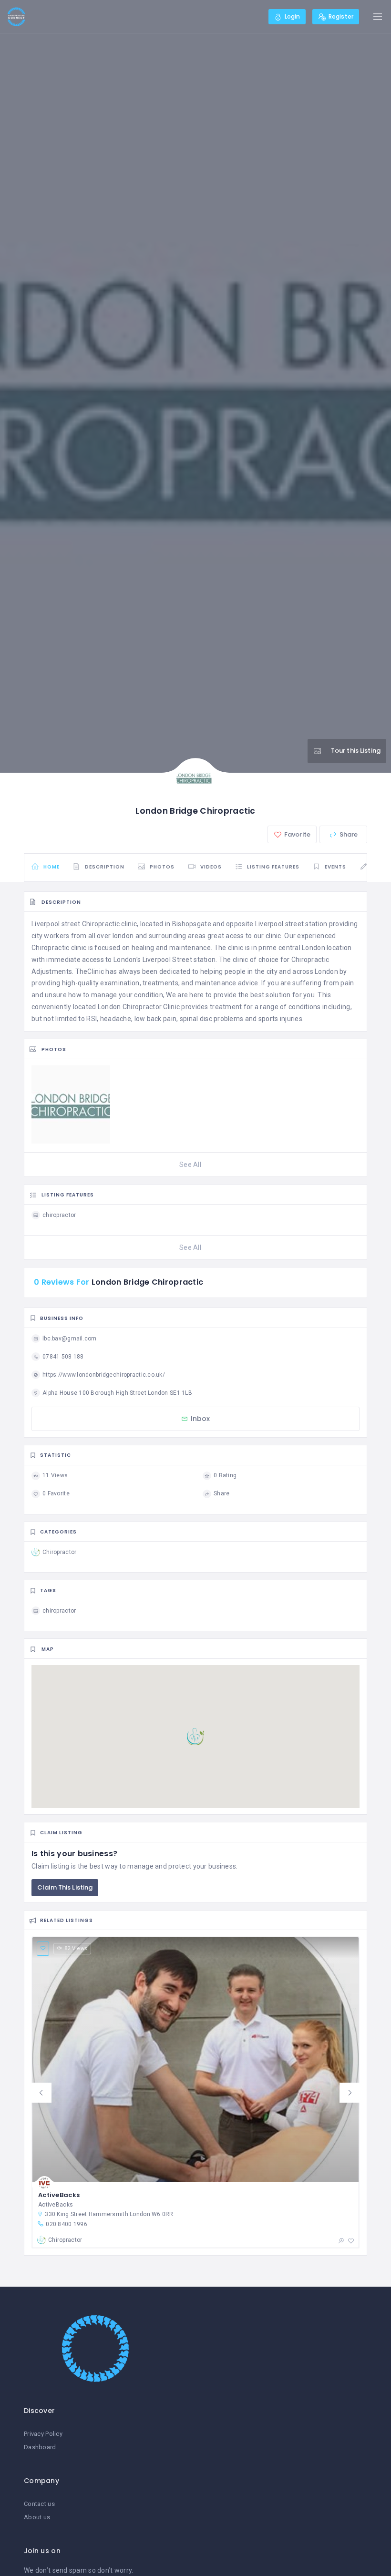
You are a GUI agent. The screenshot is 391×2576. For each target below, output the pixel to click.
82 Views (76, 1948)
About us (37, 2517)
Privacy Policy (43, 2434)
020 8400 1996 (67, 2224)
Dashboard (40, 2447)
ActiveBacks (59, 2195)
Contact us (39, 2504)
